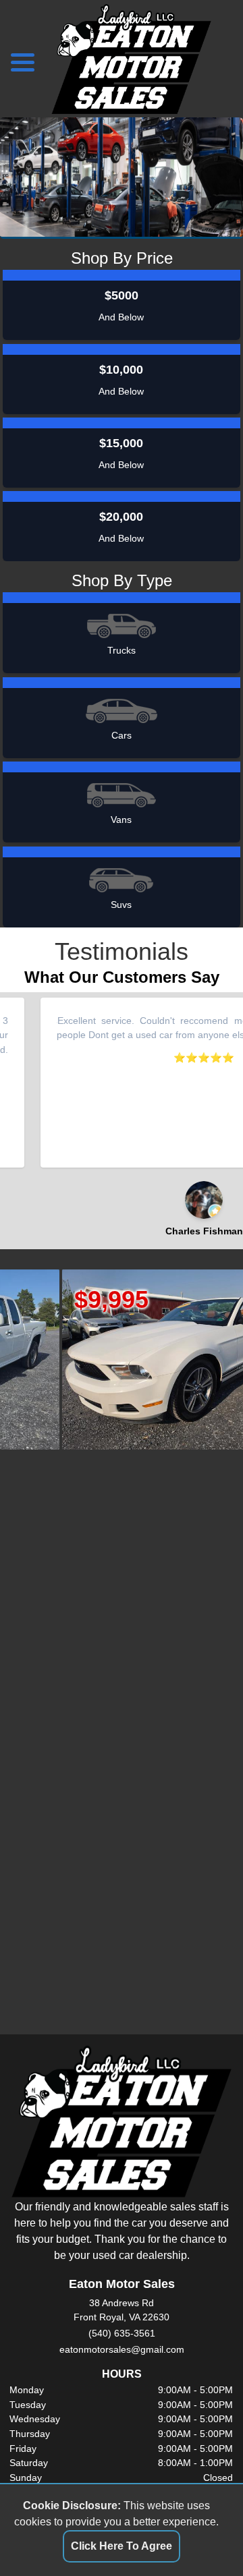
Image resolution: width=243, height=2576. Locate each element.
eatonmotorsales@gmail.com (122, 2349)
